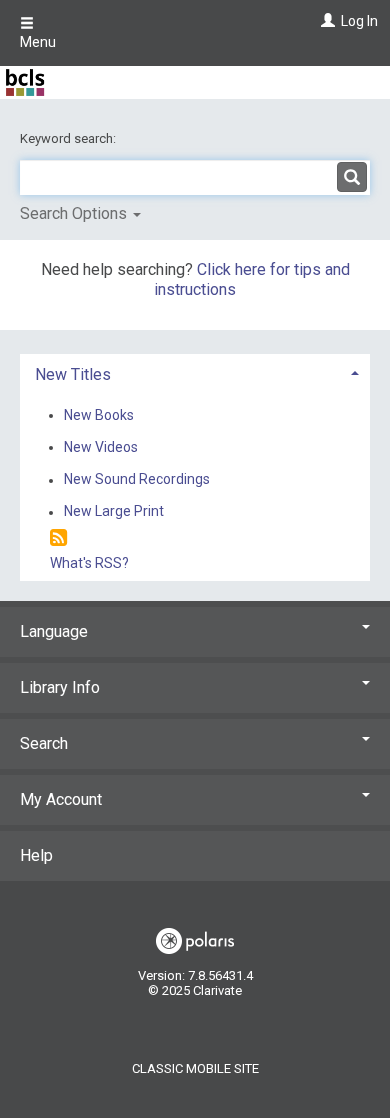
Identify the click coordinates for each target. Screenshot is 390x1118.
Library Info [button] (60, 687)
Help (36, 855)
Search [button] (44, 743)
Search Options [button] (75, 213)
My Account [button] (61, 799)
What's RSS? (89, 563)
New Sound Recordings (137, 480)
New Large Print (114, 512)
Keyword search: (69, 138)
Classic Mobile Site (195, 1068)
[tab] (195, 372)
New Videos (101, 447)
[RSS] (58, 538)
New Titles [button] (73, 374)
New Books (99, 415)
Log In (359, 21)
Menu (38, 42)
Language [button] (54, 631)
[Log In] (325, 21)
